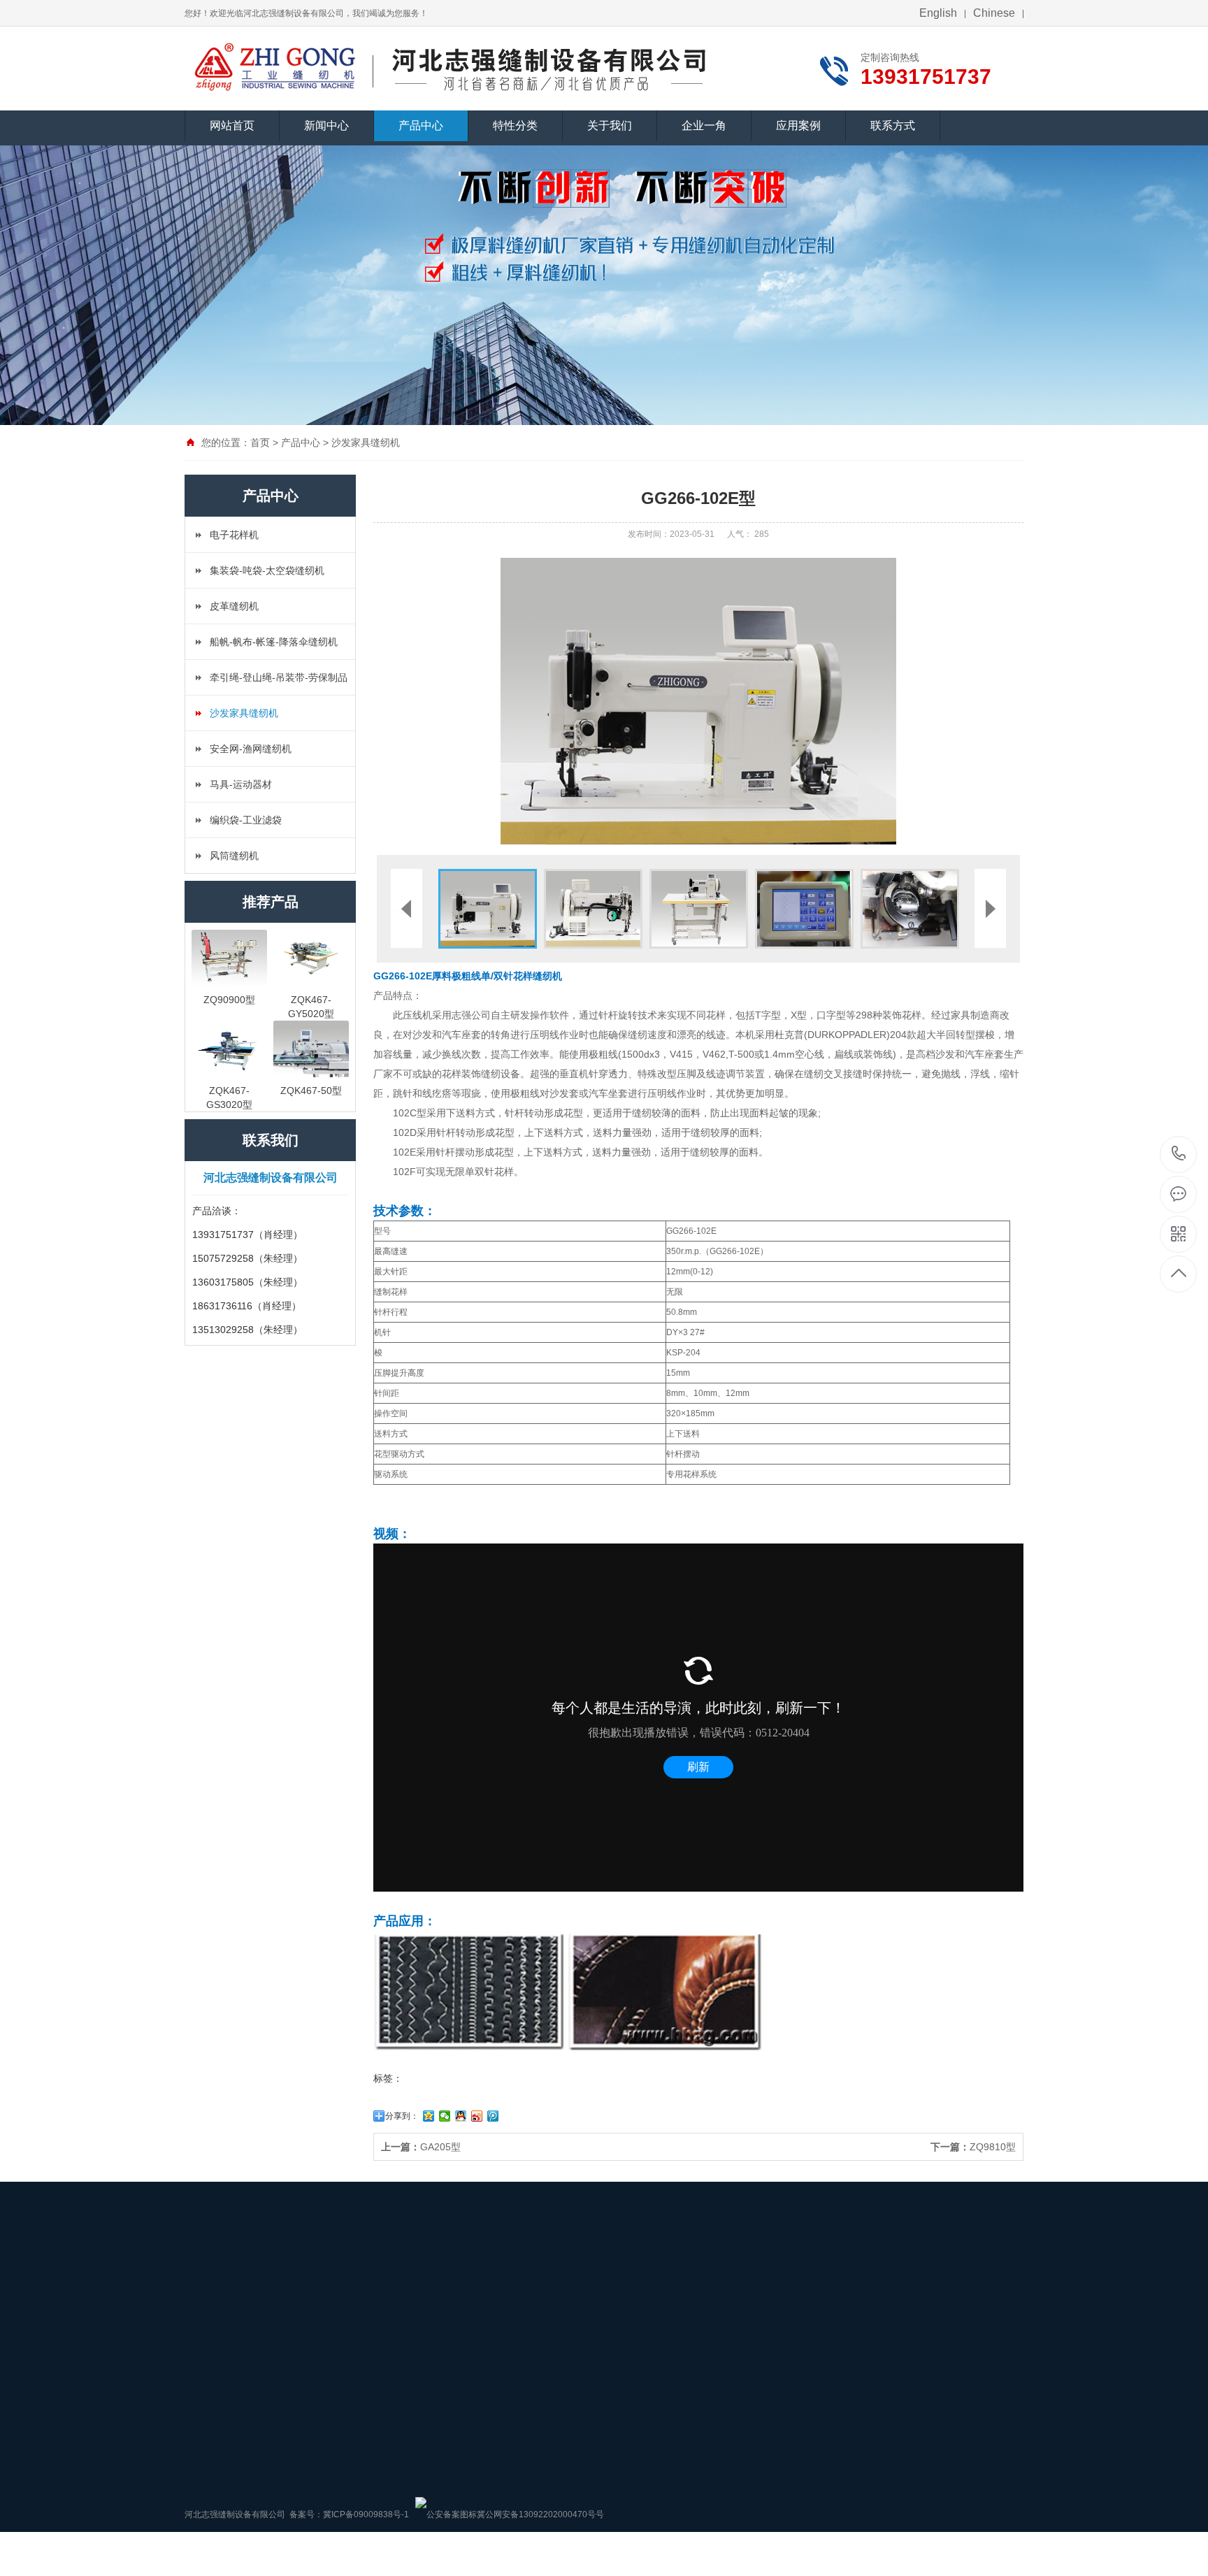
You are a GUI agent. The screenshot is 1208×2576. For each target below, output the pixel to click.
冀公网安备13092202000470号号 (540, 2514)
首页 (260, 442)
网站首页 (232, 125)
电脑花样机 (422, 2412)
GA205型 (421, 2147)
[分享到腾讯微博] (493, 2116)
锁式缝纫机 (422, 2370)
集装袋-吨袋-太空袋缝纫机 (267, 570)
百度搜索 (263, 2281)
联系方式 (893, 125)
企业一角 (704, 125)
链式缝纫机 (422, 2391)
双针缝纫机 (422, 2454)
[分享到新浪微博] (477, 2116)
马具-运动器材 (241, 784)
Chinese (994, 13)
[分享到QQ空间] (429, 2116)
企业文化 (526, 2391)
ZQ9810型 (973, 2147)
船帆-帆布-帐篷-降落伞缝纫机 (274, 642)
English (938, 13)
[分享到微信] (445, 2116)
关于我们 (610, 125)
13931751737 (1179, 1154)
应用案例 (798, 125)
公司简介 (526, 2370)
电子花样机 (234, 535)
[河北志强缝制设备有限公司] (277, 66)
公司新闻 (201, 2391)
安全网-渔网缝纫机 (251, 749)
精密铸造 (312, 2281)
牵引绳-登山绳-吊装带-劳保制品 (279, 677)
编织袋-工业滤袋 (246, 820)
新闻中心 (326, 125)
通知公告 (201, 2370)
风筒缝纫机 (234, 856)
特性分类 (515, 125)
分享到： (402, 2116)
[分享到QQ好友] (461, 2116)
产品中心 (421, 125)
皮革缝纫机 (234, 606)
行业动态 (201, 2412)
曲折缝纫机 (422, 2433)
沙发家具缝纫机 (366, 442)
